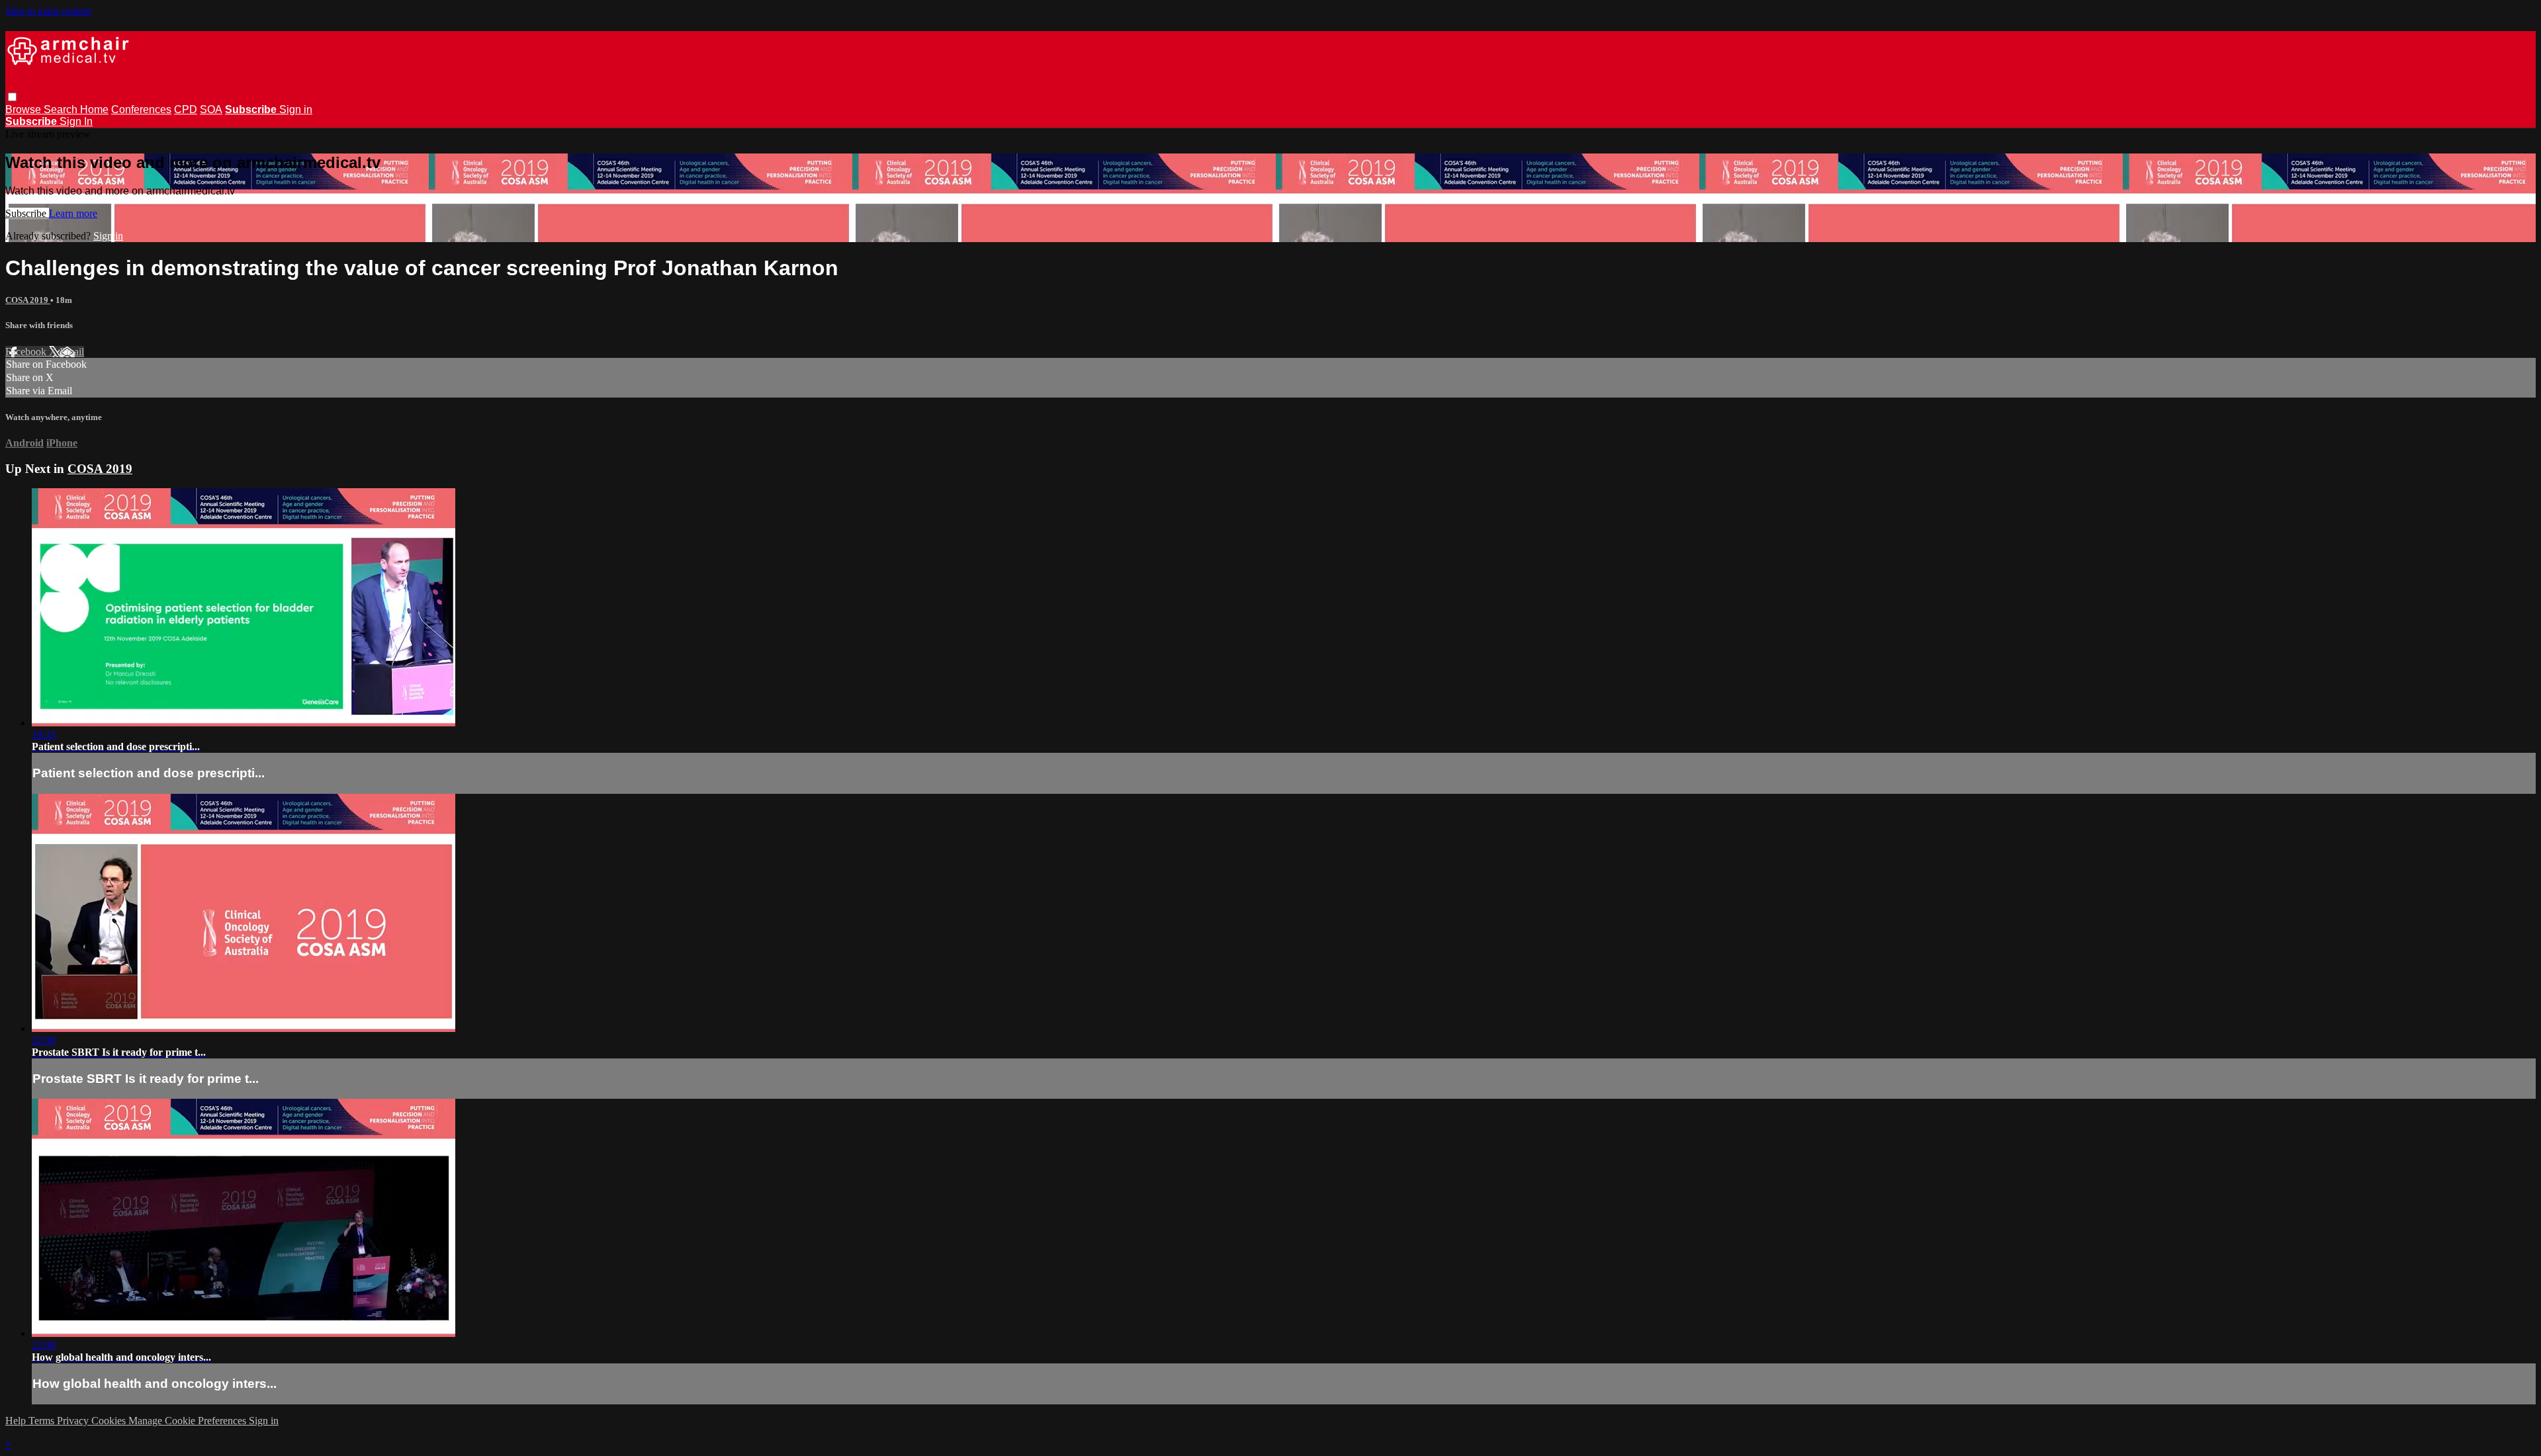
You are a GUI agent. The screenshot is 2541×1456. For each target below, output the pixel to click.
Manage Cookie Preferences (189, 1421)
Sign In (76, 121)
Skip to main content (48, 11)
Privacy (74, 1421)
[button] (12, 97)
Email (72, 352)
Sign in (296, 109)
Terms (43, 1421)
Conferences (141, 109)
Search (62, 109)
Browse (24, 109)
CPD (186, 109)
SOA (211, 109)
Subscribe (27, 213)
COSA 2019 (28, 300)
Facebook (27, 352)
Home (94, 109)
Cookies (110, 1421)
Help (17, 1421)
